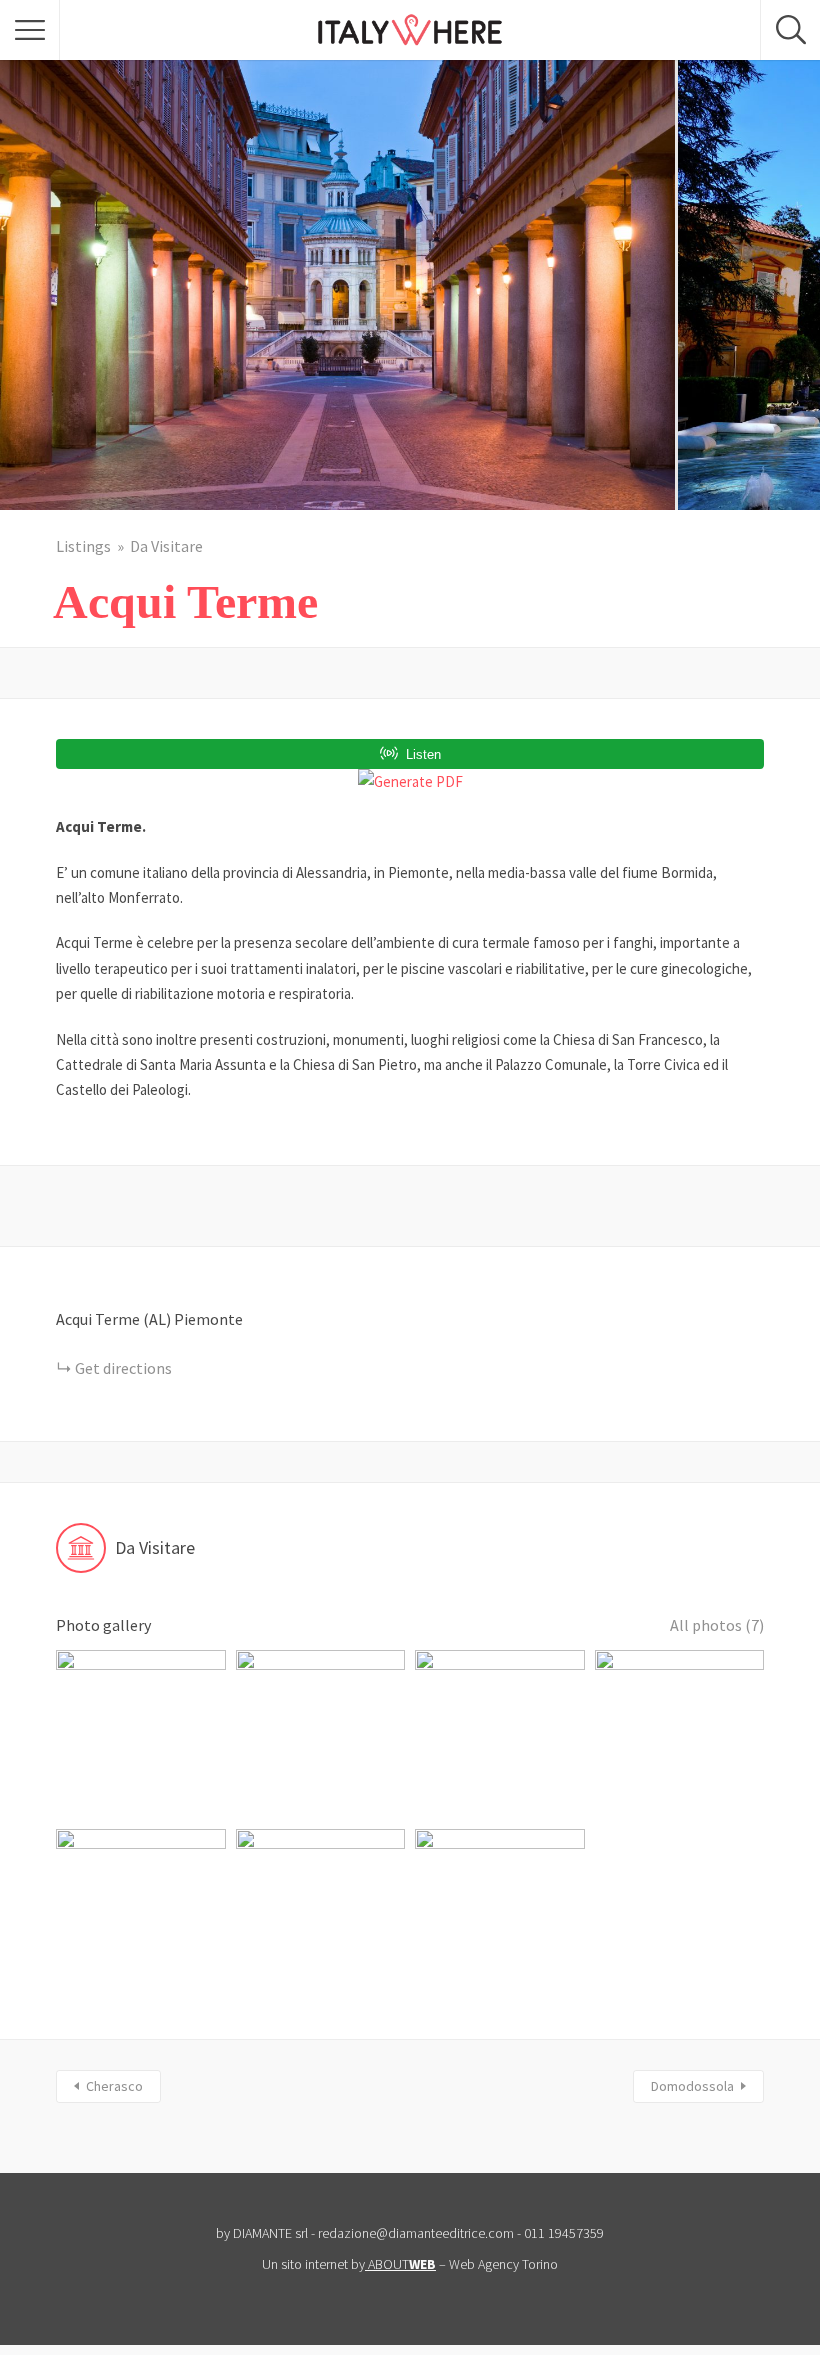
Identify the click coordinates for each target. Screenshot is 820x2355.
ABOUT (402, 2264)
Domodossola (692, 2086)
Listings (83, 546)
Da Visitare (166, 546)
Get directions (123, 1368)
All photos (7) (717, 1625)
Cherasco (114, 2086)
